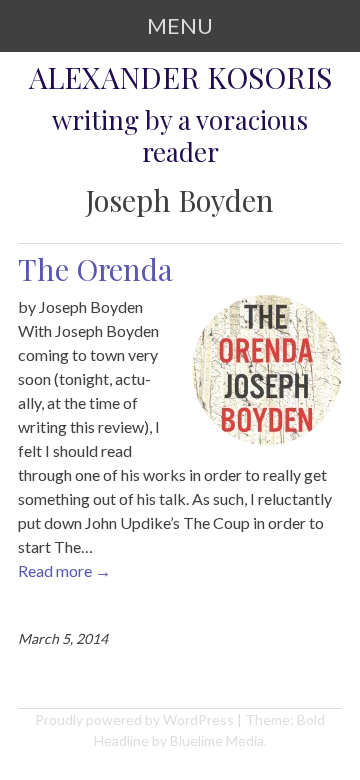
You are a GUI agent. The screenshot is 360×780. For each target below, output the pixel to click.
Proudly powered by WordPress (134, 719)
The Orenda (95, 268)
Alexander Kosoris (180, 77)
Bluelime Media (217, 740)
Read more (64, 570)
